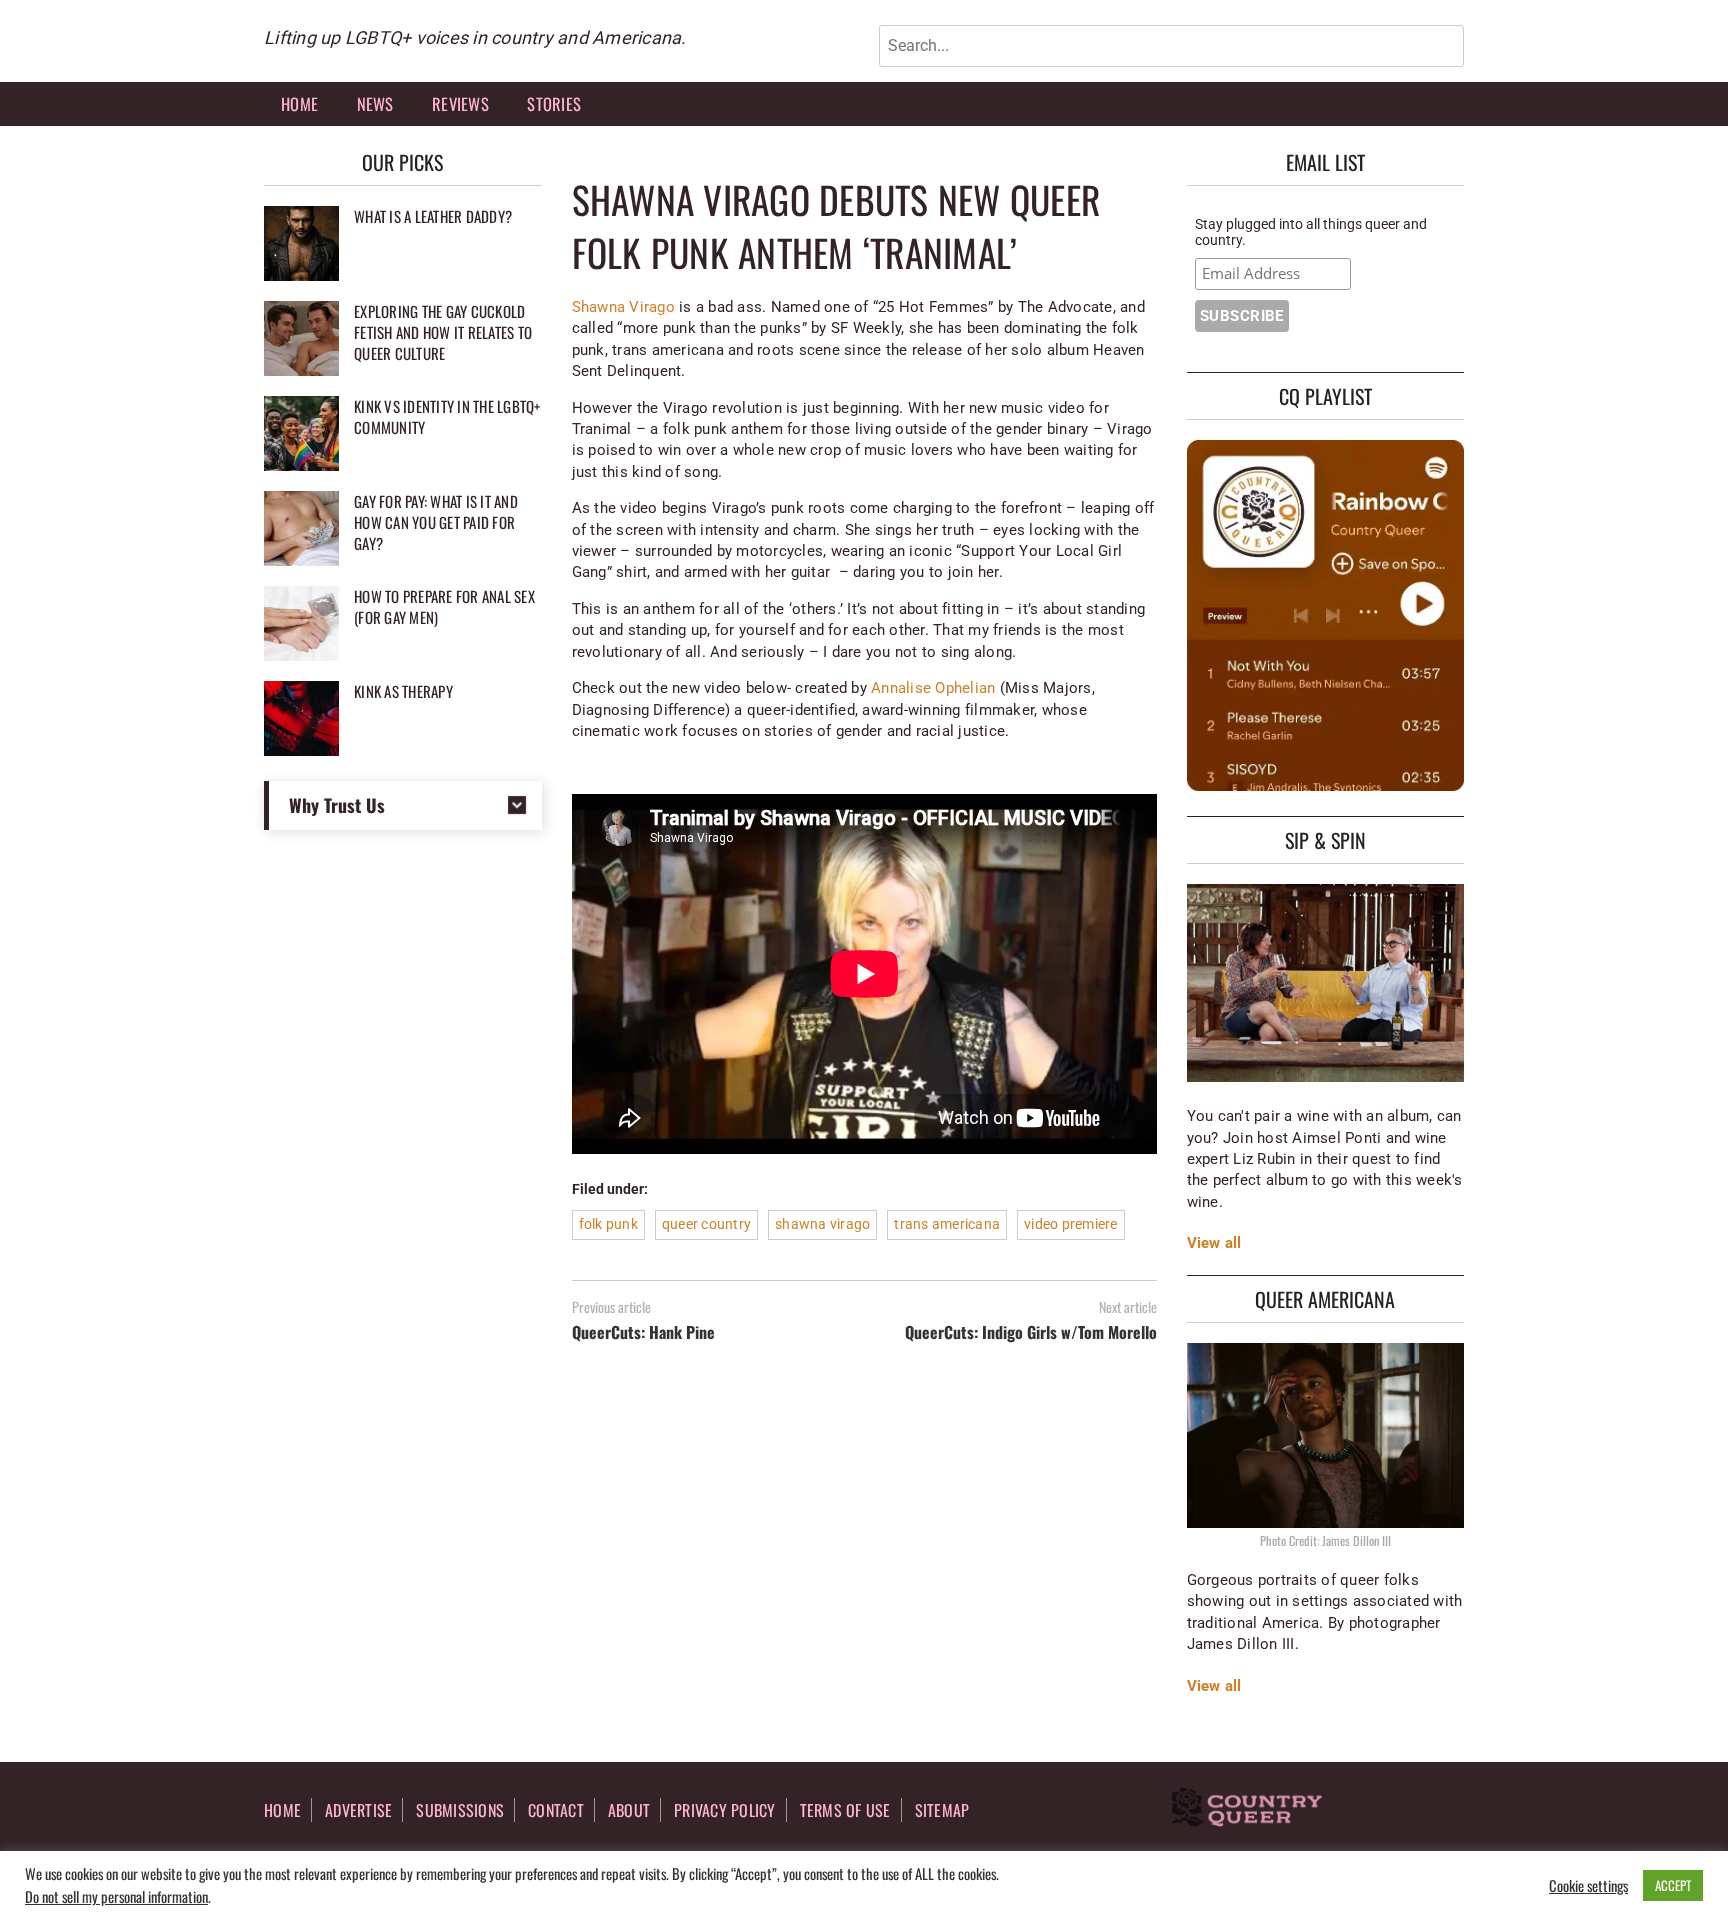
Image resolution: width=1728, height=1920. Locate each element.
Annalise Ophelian (933, 688)
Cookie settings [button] (1588, 1886)
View (1204, 1243)
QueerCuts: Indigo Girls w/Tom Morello (1031, 1332)
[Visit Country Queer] (1247, 1809)
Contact (556, 1810)
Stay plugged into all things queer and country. (1311, 232)
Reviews (460, 103)
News (375, 103)
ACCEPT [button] (1673, 1885)
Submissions (460, 1810)
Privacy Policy (725, 1810)
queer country (706, 1224)
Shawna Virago (623, 307)
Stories (554, 103)
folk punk (608, 1224)
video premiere (1071, 1224)
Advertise (358, 1810)
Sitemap (942, 1810)
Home (299, 103)
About (629, 1810)
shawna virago (822, 1224)
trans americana (947, 1224)
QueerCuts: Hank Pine (643, 1332)
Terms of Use (845, 1810)
